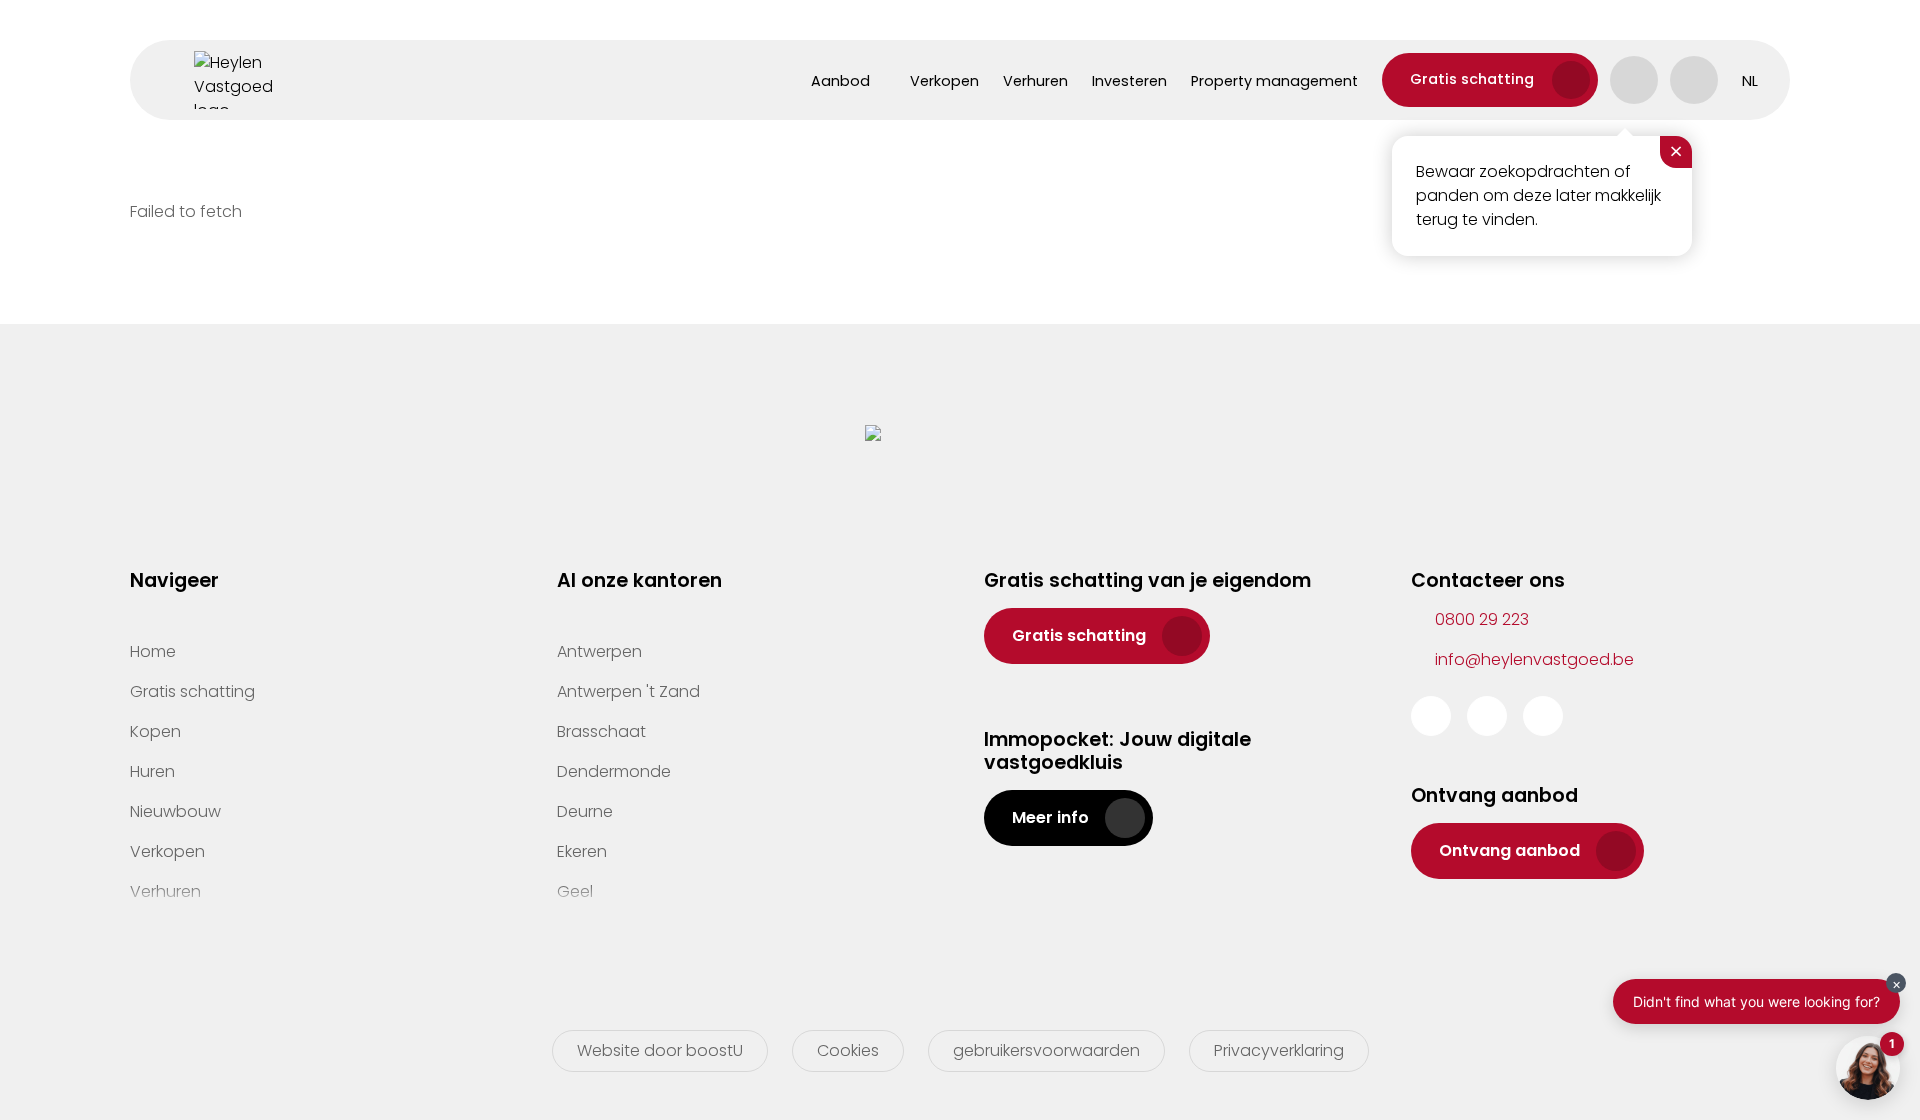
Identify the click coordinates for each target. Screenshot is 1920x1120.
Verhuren (1035, 81)
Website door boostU (660, 1050)
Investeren (1129, 81)
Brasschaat (601, 731)
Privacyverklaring (1279, 1050)
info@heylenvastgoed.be (1534, 659)
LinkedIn (1543, 716)
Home (153, 651)
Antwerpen (599, 651)
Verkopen (944, 81)
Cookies (848, 1050)
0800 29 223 (1482, 619)
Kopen (155, 731)
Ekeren (582, 851)
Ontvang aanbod (1509, 850)
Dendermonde (614, 771)
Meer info (1050, 817)
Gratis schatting (1472, 79)
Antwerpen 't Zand (628, 691)
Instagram (1487, 716)
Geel (575, 891)
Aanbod (840, 81)
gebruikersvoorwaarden (1046, 1050)
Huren (152, 771)
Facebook (1431, 716)
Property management (1274, 81)
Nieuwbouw (175, 811)
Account (1634, 80)
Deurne (585, 811)
